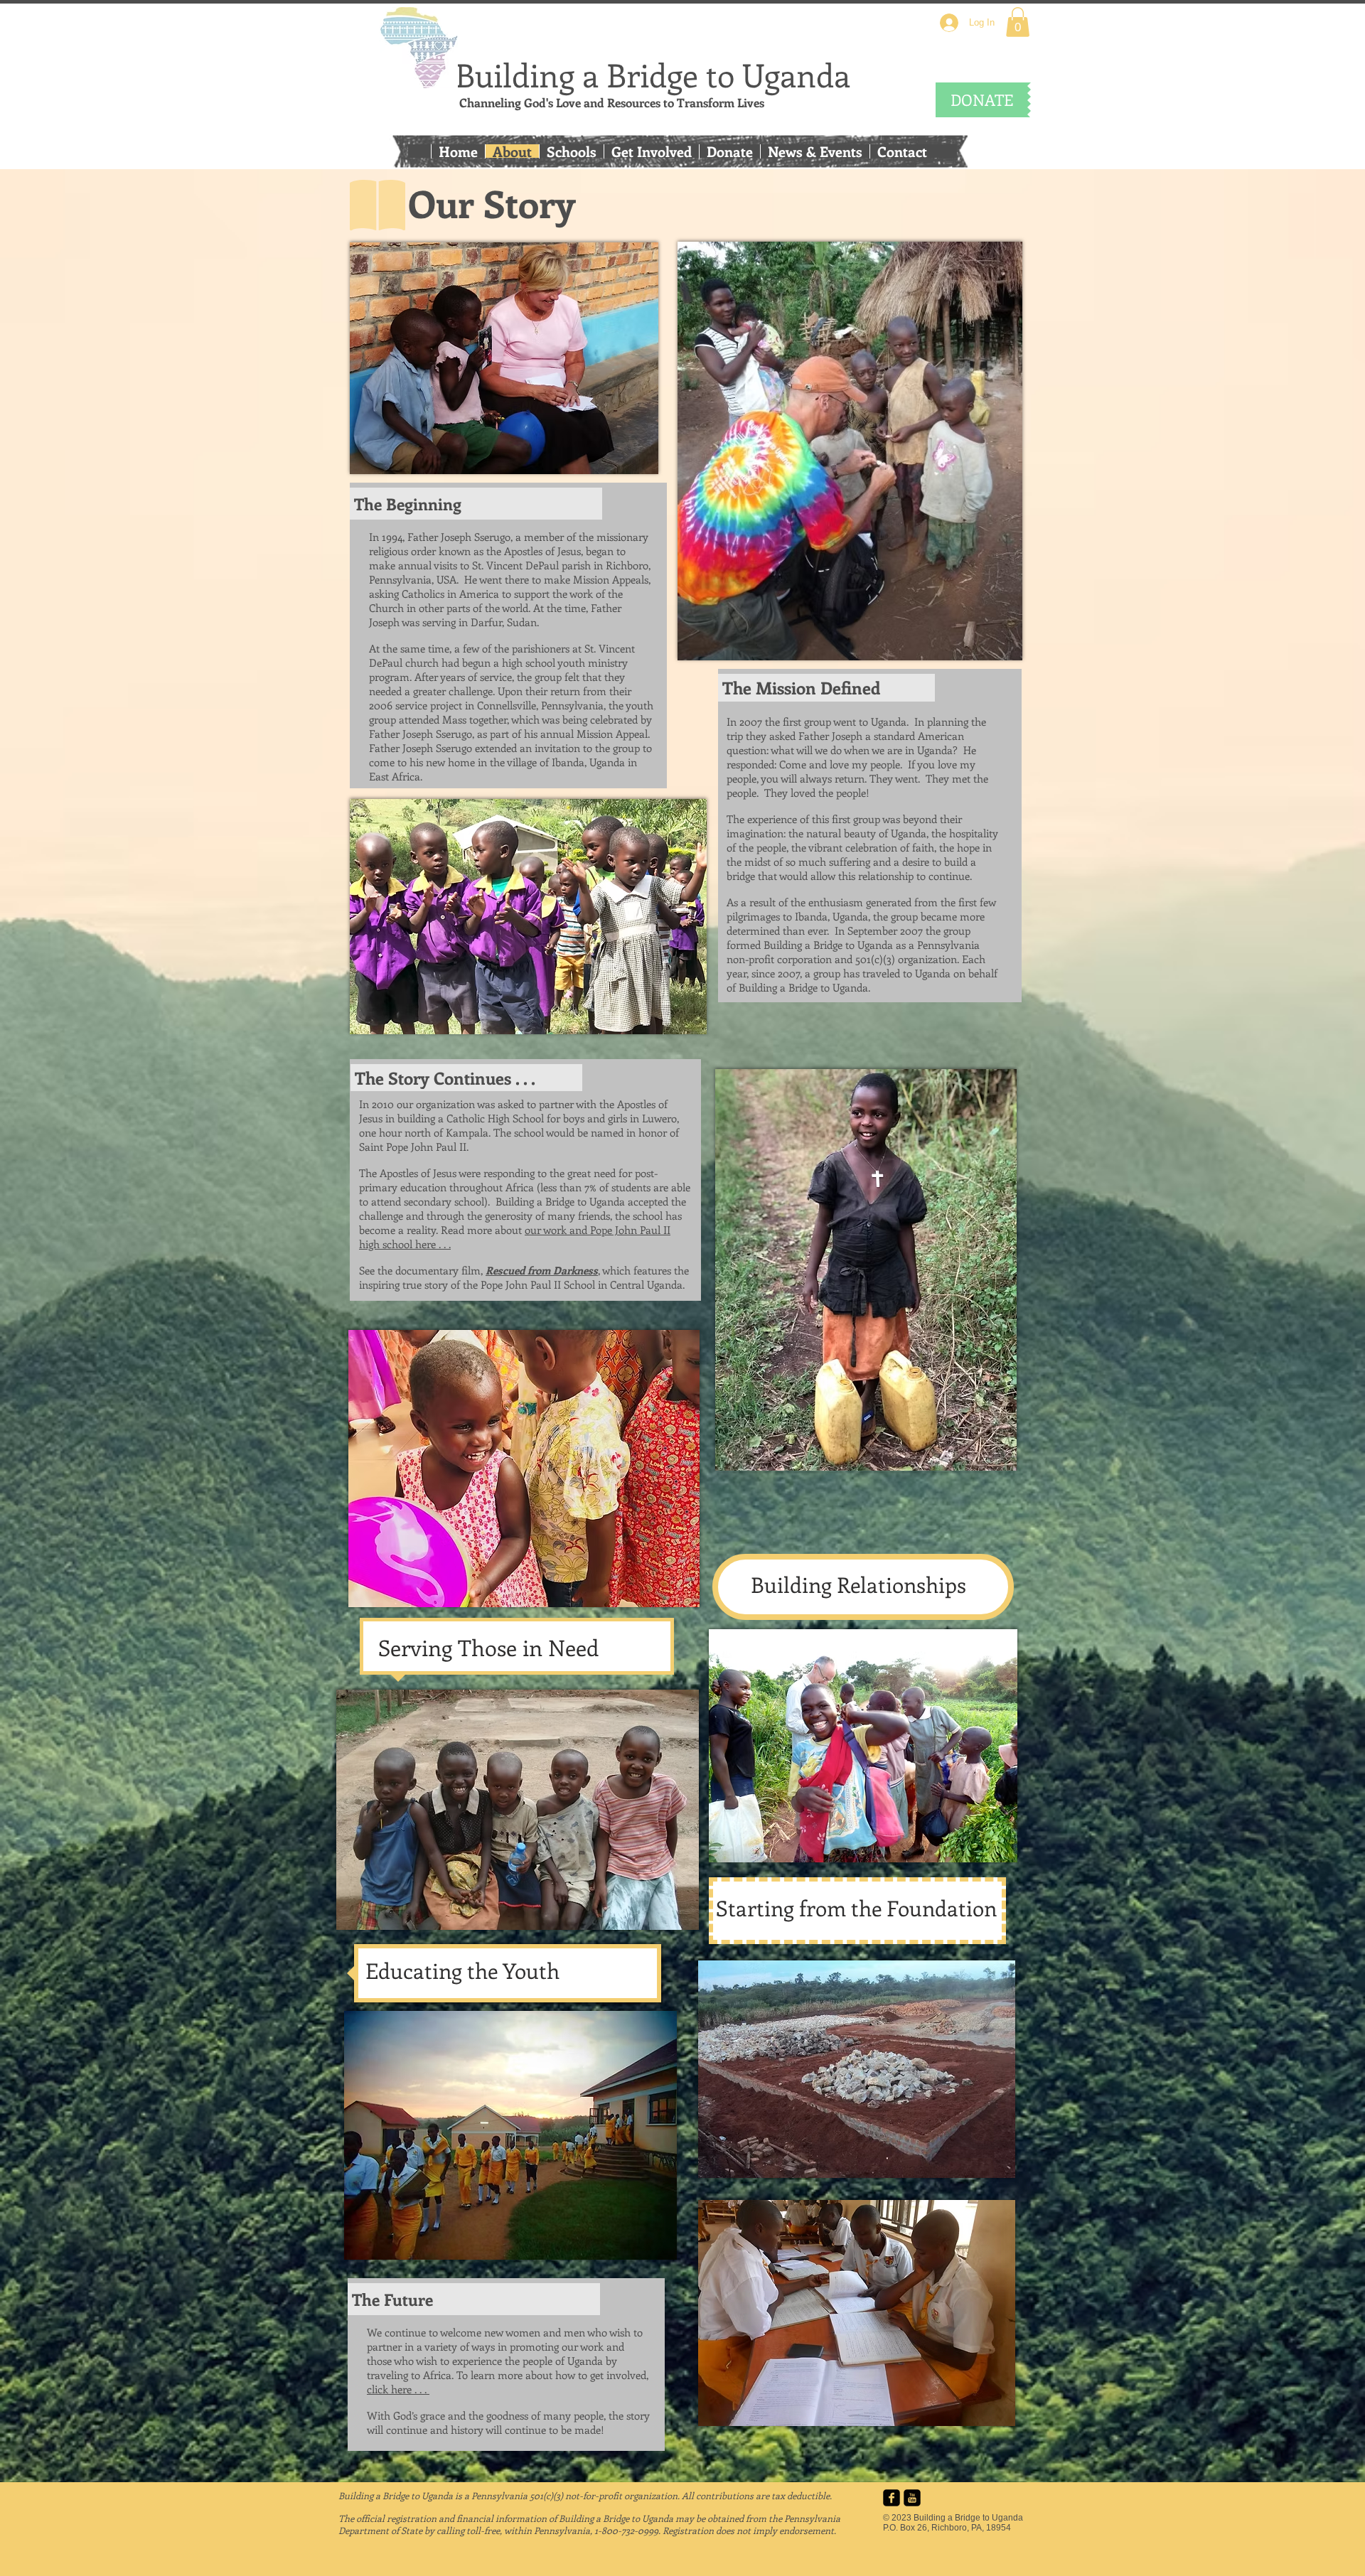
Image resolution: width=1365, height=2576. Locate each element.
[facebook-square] (892, 2498)
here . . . (433, 1244)
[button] (1018, 22)
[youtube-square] (912, 2498)
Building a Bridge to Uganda (653, 75)
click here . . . (398, 2389)
